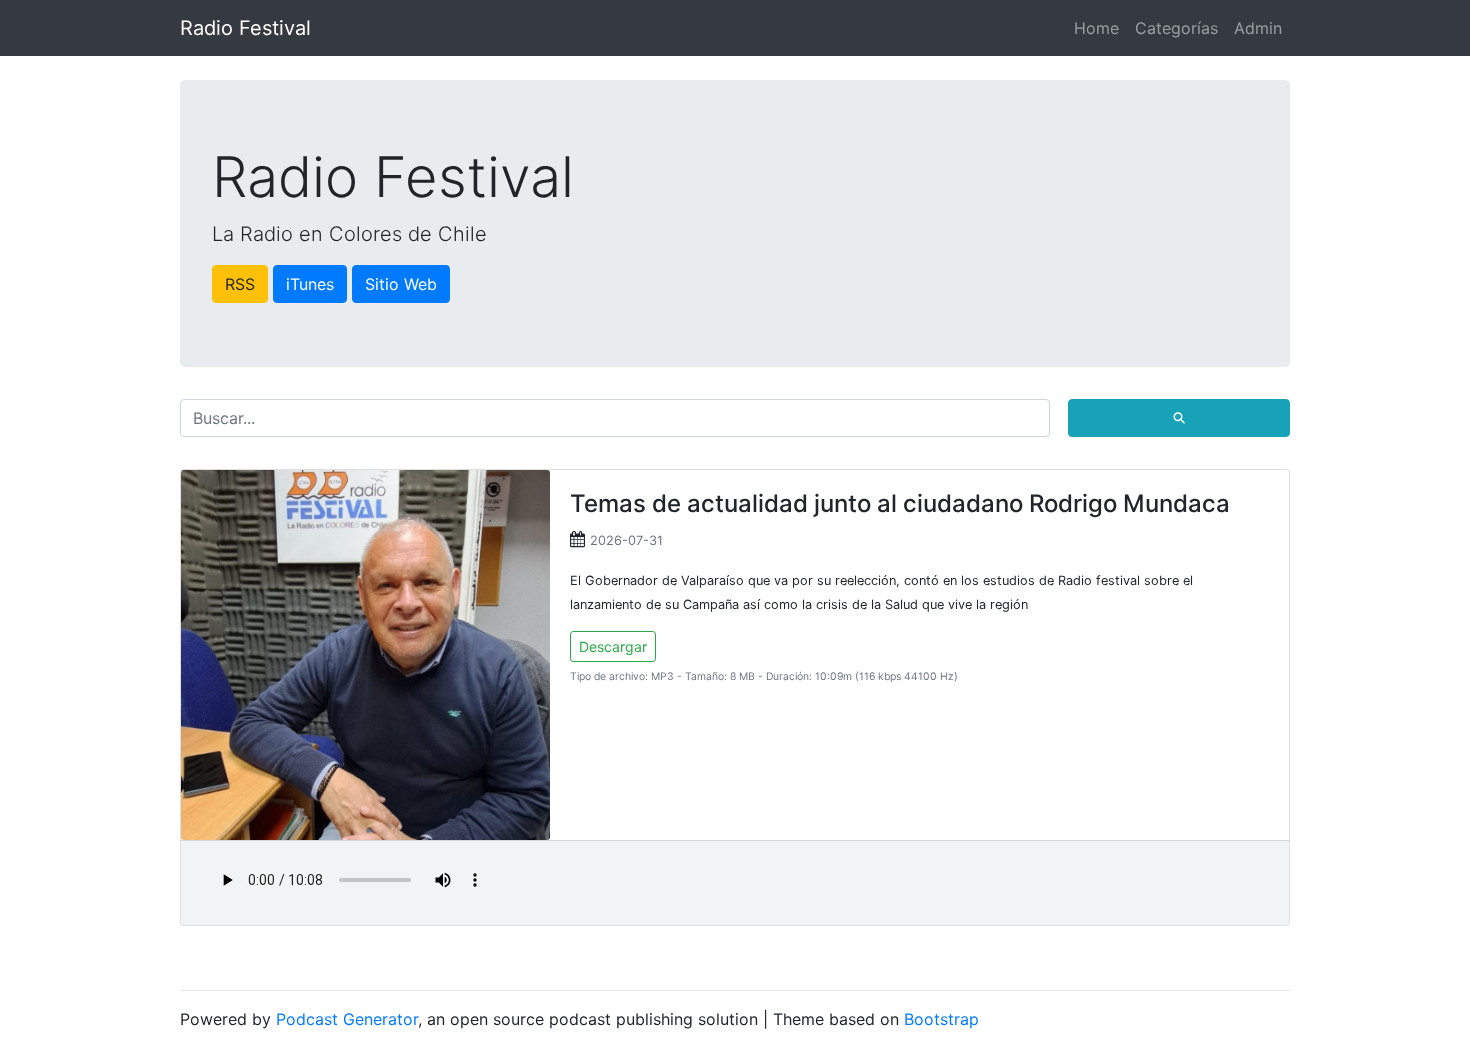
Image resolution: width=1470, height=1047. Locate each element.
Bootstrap (941, 1019)
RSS (240, 284)
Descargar (613, 646)
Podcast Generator (347, 1019)
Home (1096, 28)
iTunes (310, 284)
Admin (1258, 28)
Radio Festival (245, 28)
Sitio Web (401, 284)
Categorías (1176, 28)
